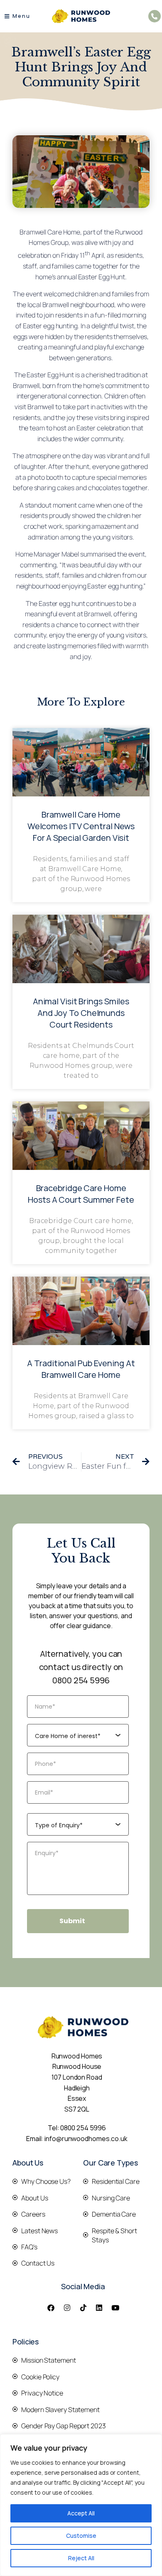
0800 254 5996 (81, 1680)
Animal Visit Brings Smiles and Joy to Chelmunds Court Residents (81, 1013)
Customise (81, 2536)
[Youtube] (115, 2308)
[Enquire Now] (155, 16)
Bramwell (56, 305)
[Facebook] (51, 2308)
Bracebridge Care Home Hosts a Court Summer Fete (81, 1194)
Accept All (81, 2513)
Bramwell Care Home (50, 232)
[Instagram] (67, 2308)
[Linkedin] (99, 2308)
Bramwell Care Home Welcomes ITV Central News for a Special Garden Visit (81, 826)
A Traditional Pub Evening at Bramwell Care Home (81, 1369)
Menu (21, 16)
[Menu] (7, 16)
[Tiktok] (83, 2308)
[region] (81, 2505)
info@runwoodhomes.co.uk (86, 2139)
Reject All (81, 2558)
